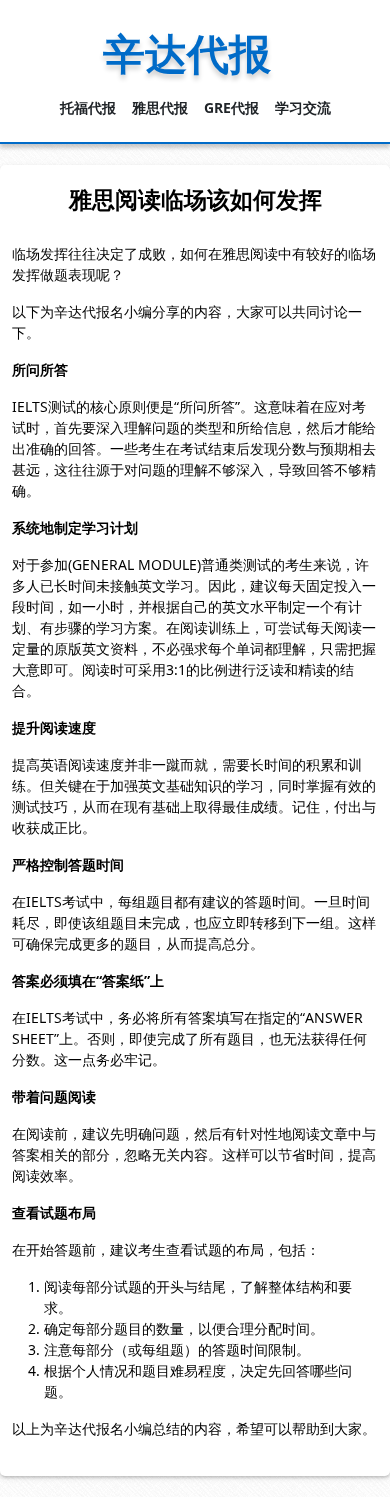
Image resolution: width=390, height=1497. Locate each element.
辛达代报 (187, 52)
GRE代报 (231, 107)
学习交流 (303, 107)
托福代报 (88, 107)
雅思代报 (160, 107)
